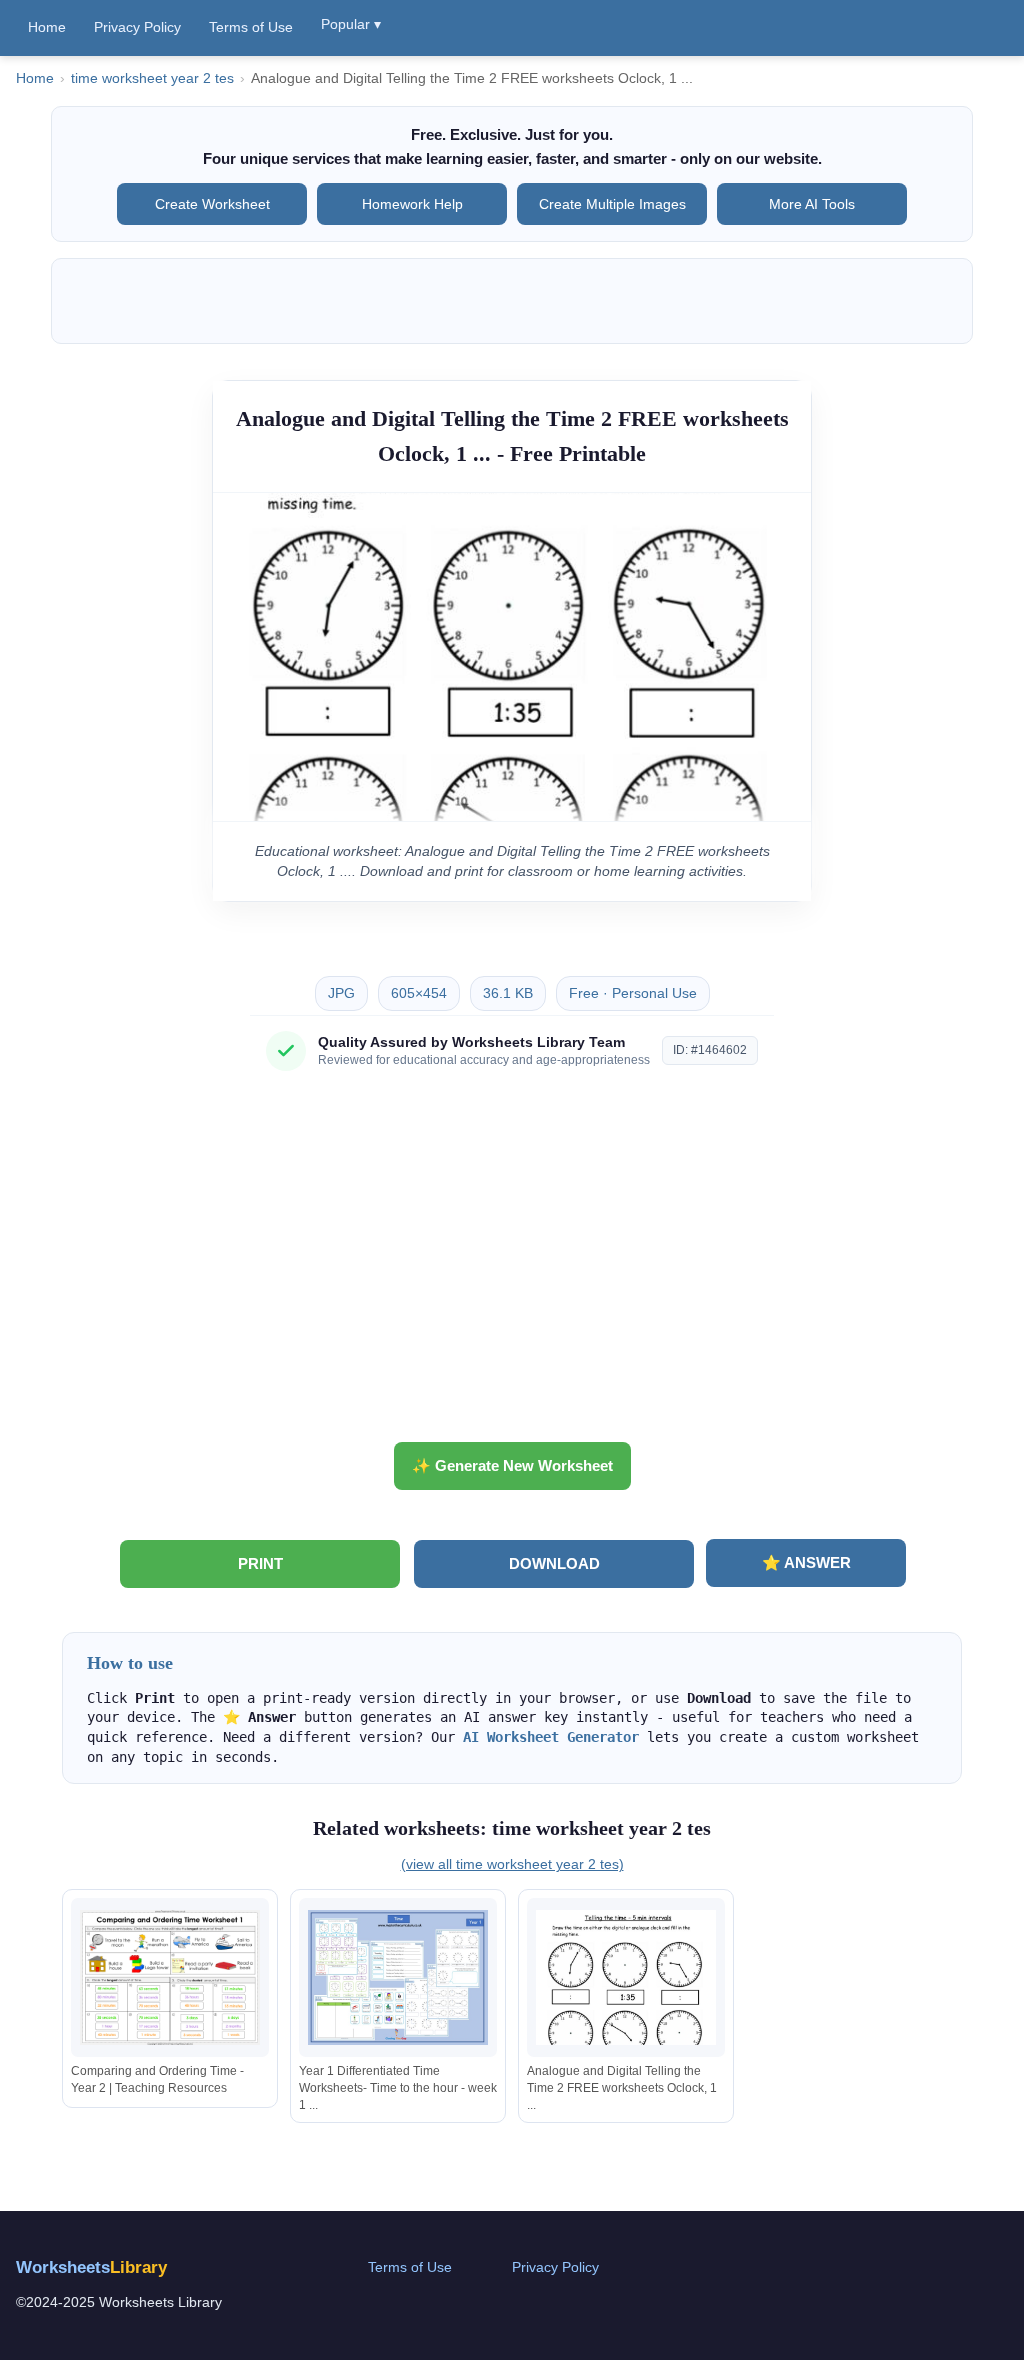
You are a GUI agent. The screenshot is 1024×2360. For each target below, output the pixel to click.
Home (47, 27)
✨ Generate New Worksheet (512, 1465)
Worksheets (91, 2267)
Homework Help (412, 204)
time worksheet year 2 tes (152, 78)
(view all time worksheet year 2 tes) (512, 1864)
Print (260, 1563)
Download (554, 1563)
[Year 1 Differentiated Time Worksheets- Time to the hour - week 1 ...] (398, 1977)
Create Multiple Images (612, 204)
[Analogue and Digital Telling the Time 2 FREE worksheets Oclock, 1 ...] (626, 1977)
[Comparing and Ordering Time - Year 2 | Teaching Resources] (170, 1977)
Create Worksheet (212, 204)
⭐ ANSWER (806, 1562)
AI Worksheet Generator (551, 1737)
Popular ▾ (351, 24)
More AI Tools (812, 204)
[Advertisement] (512, 1264)
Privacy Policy (137, 27)
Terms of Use (251, 27)
